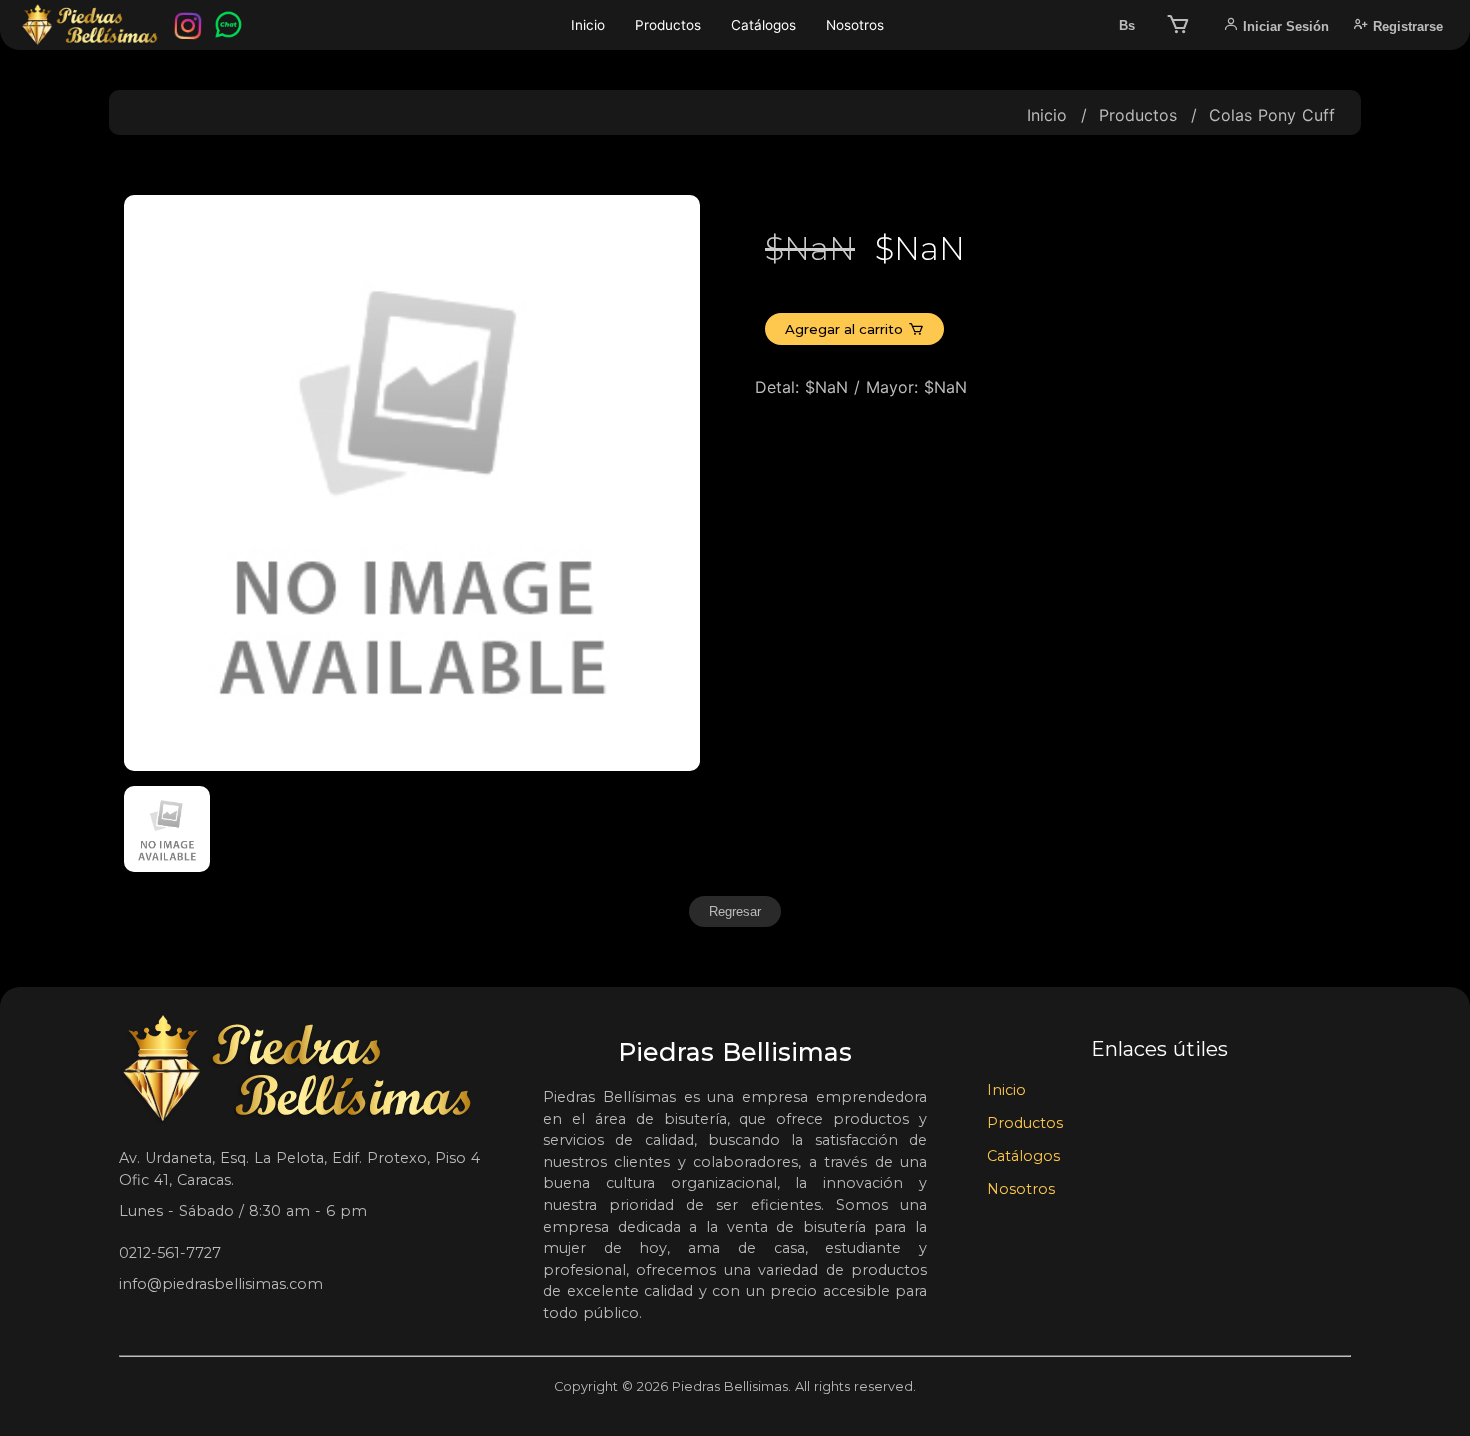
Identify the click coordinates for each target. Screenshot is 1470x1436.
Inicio (588, 25)
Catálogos (763, 25)
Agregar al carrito (844, 329)
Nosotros (855, 25)
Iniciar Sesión (1284, 26)
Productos (668, 25)
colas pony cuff (1272, 115)
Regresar (735, 911)
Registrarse (1406, 26)
